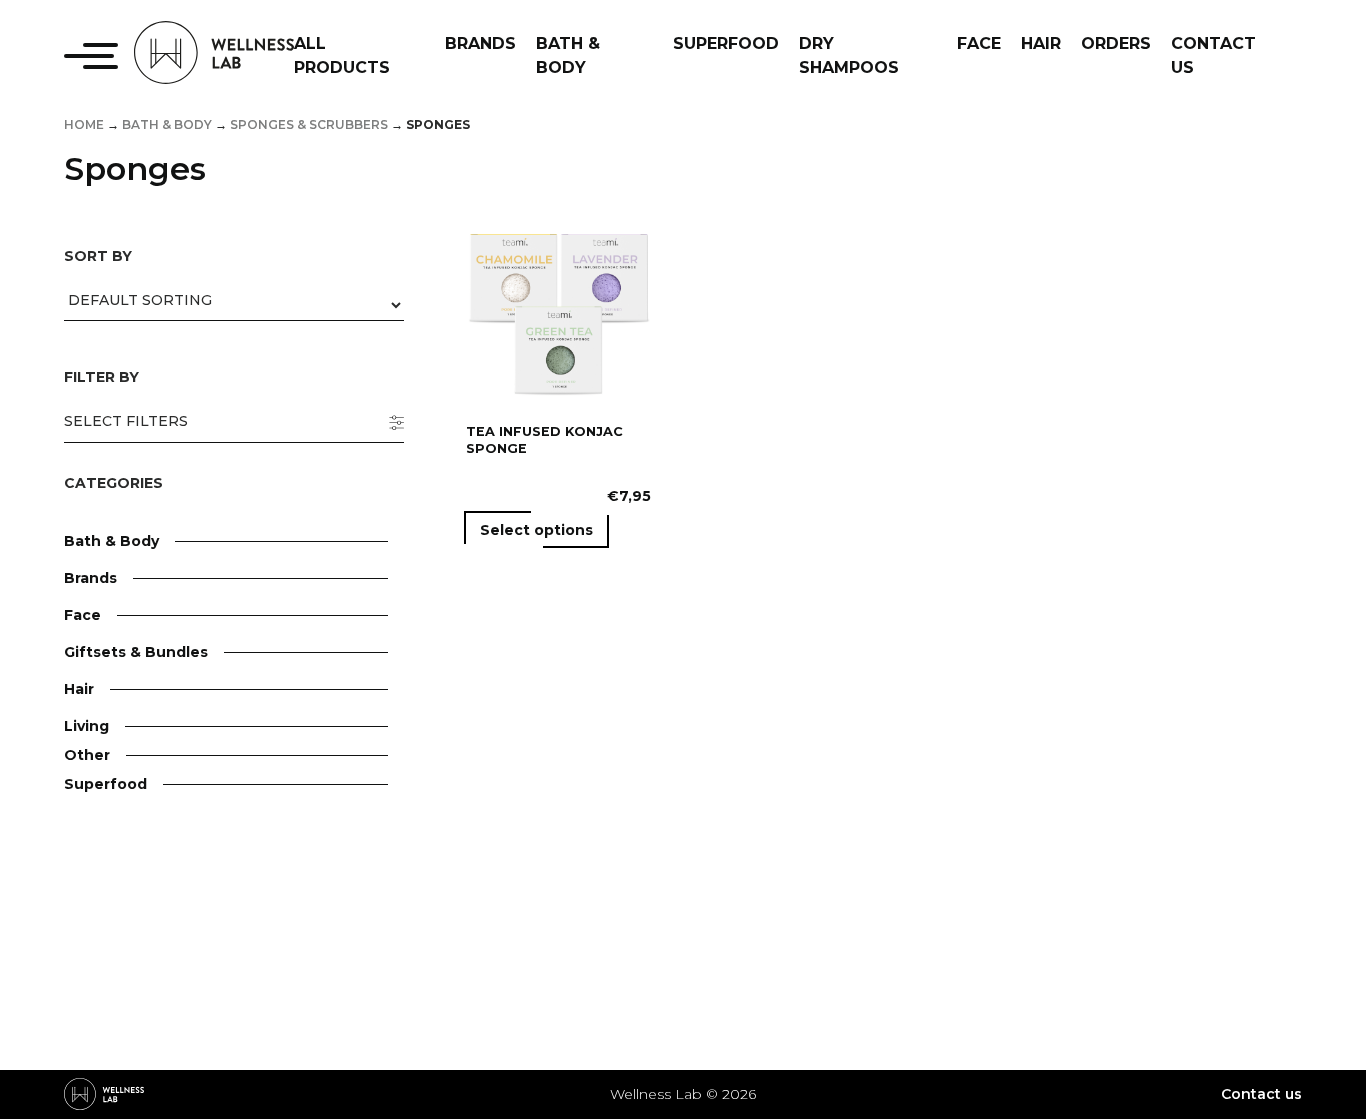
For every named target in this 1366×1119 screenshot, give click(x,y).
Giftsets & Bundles (136, 652)
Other (87, 755)
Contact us (1261, 1094)
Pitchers (164, 900)
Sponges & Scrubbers (309, 124)
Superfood (105, 784)
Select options (536, 530)
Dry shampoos (186, 805)
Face (82, 615)
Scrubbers (170, 963)
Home (84, 124)
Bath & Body (167, 124)
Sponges (165, 992)
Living (86, 726)
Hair (79, 689)
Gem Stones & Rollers (212, 1079)
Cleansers (169, 702)
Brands (90, 578)
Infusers (163, 871)
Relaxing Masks (190, 1108)
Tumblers (168, 929)
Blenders (166, 842)
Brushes (163, 1050)
